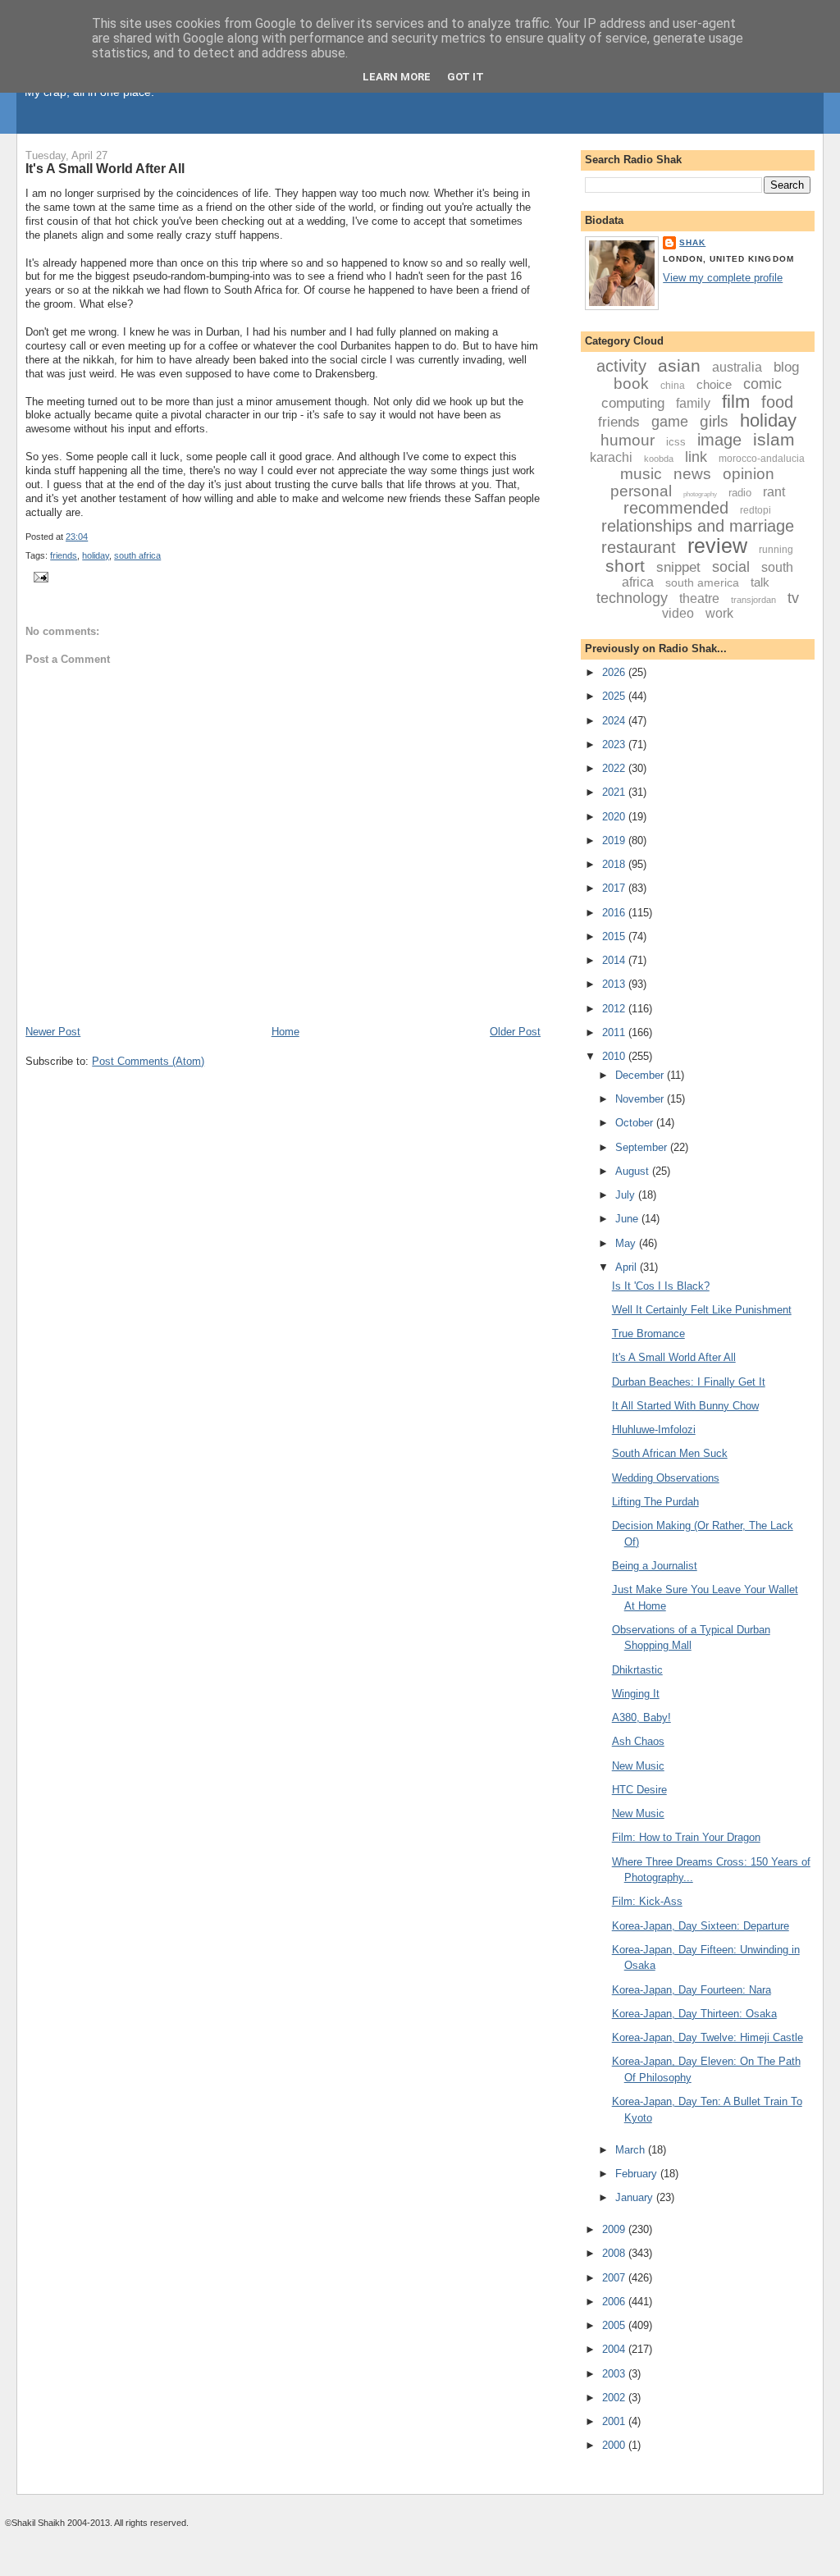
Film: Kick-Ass (647, 1901)
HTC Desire (639, 1790)
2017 (615, 888)
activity (621, 366)
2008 (615, 2253)
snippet (678, 567)
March (632, 2150)
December (641, 1075)
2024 (615, 721)
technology (632, 598)
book (631, 384)
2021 (615, 792)
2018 (615, 864)
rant (774, 492)
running (776, 550)
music (641, 474)
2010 (615, 1056)
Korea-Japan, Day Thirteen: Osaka (694, 2014)
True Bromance (648, 1334)
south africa (137, 555)
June (628, 1219)
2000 (615, 2445)
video (678, 613)
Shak (692, 242)
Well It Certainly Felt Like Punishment (702, 1310)
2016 (615, 913)
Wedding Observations (666, 1478)
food (777, 402)
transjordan (753, 600)
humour (628, 440)
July (627, 1195)
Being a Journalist (655, 1566)
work (719, 613)
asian (679, 365)
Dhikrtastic (637, 1670)
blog (786, 367)
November (641, 1099)
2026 (615, 672)
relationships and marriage (698, 526)
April (628, 1267)
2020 (615, 817)
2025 (615, 696)
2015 (615, 936)
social (731, 567)
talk (760, 582)
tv (793, 598)
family (693, 403)
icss (676, 442)
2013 (615, 984)
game (670, 422)
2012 (615, 1009)
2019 (615, 840)
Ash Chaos (638, 1741)
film (736, 402)
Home (285, 1032)
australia (737, 367)
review (717, 546)
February (638, 2174)
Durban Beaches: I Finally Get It (689, 1382)
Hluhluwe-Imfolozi (654, 1430)
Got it (466, 77)
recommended (676, 508)
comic (762, 384)
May (627, 1243)
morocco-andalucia (762, 459)
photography (700, 494)
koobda (659, 459)
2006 (615, 2302)
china (673, 386)
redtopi (756, 510)
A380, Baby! (641, 1717)
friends (64, 555)
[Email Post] (39, 577)
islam (774, 439)
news (692, 474)
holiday (96, 555)
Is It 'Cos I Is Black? (661, 1286)
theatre (699, 598)
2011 (615, 1032)
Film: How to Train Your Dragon (686, 1837)
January (636, 2197)
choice (714, 384)
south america (702, 582)
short (625, 566)
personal (641, 491)
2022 (615, 768)
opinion (749, 474)
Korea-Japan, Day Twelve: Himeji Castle (708, 2037)
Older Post (515, 1032)
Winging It (636, 1694)
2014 (615, 960)
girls (714, 421)
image (719, 440)
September (643, 1147)
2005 (615, 2325)
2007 (615, 2278)
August (634, 1171)
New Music (638, 1766)
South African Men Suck (670, 1453)
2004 (615, 2349)
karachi (611, 457)
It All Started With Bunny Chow (685, 1406)
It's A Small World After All (105, 168)
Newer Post (53, 1032)
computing (633, 403)
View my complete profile (723, 278)
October (636, 1123)
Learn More (397, 77)
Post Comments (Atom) (148, 1061)
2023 (615, 744)
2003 (615, 2374)
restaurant (639, 547)
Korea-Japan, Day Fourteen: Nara (692, 1990)
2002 (615, 2398)
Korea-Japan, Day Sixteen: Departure (701, 1926)
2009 (615, 2229)
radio (740, 493)
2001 (615, 2421)
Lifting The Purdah (655, 1502)
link (696, 457)
